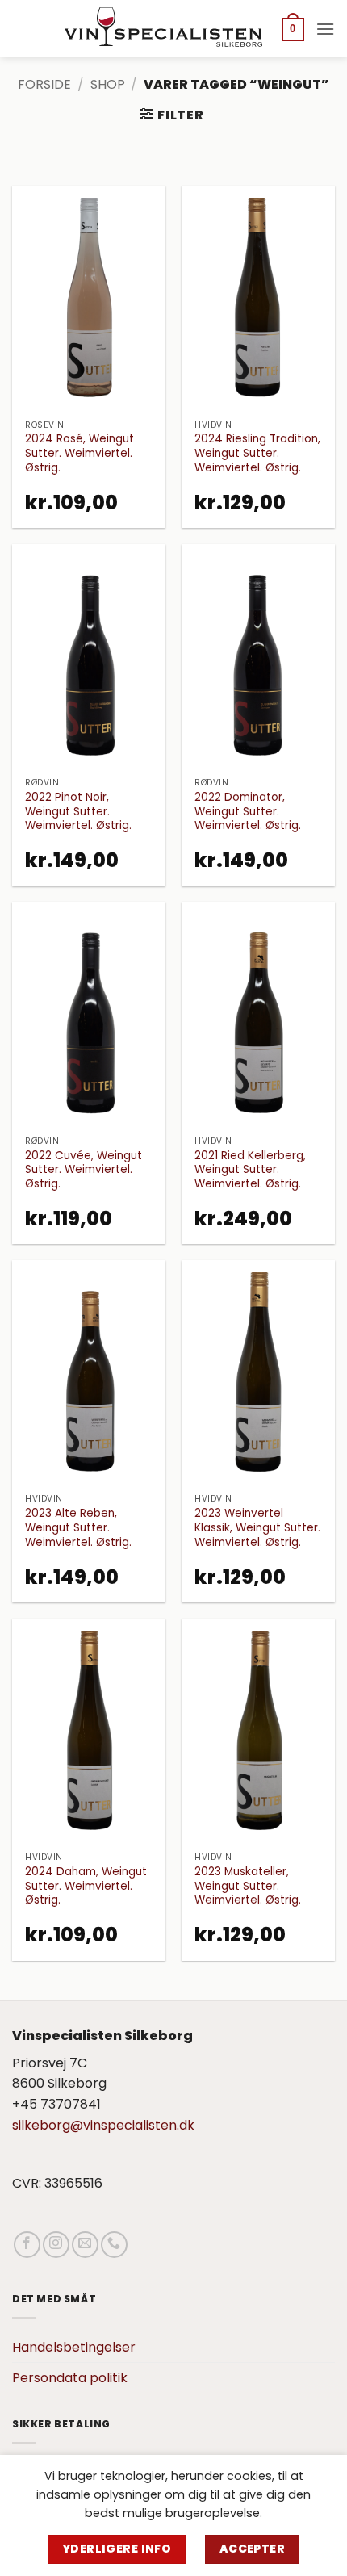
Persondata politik (70, 2378)
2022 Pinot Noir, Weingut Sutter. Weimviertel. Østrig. (78, 812)
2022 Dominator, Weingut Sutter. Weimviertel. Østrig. (248, 812)
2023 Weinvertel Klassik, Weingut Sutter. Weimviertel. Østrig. (257, 1528)
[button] (293, 29)
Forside (44, 84)
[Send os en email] (85, 2245)
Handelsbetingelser (74, 2347)
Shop (108, 84)
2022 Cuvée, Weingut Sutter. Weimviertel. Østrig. (84, 1170)
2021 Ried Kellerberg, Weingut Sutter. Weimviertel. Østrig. (250, 1170)
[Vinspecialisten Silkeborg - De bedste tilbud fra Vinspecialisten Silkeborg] (165, 28)
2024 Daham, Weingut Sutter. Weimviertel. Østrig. (86, 1886)
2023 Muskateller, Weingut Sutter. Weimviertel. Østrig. (248, 1886)
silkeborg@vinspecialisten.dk (103, 2125)
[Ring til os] (114, 2245)
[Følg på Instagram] (56, 2245)
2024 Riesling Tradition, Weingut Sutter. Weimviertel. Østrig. (257, 453)
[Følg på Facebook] (27, 2245)
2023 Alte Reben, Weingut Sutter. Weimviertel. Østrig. (78, 1528)
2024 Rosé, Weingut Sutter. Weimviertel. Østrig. (79, 453)
